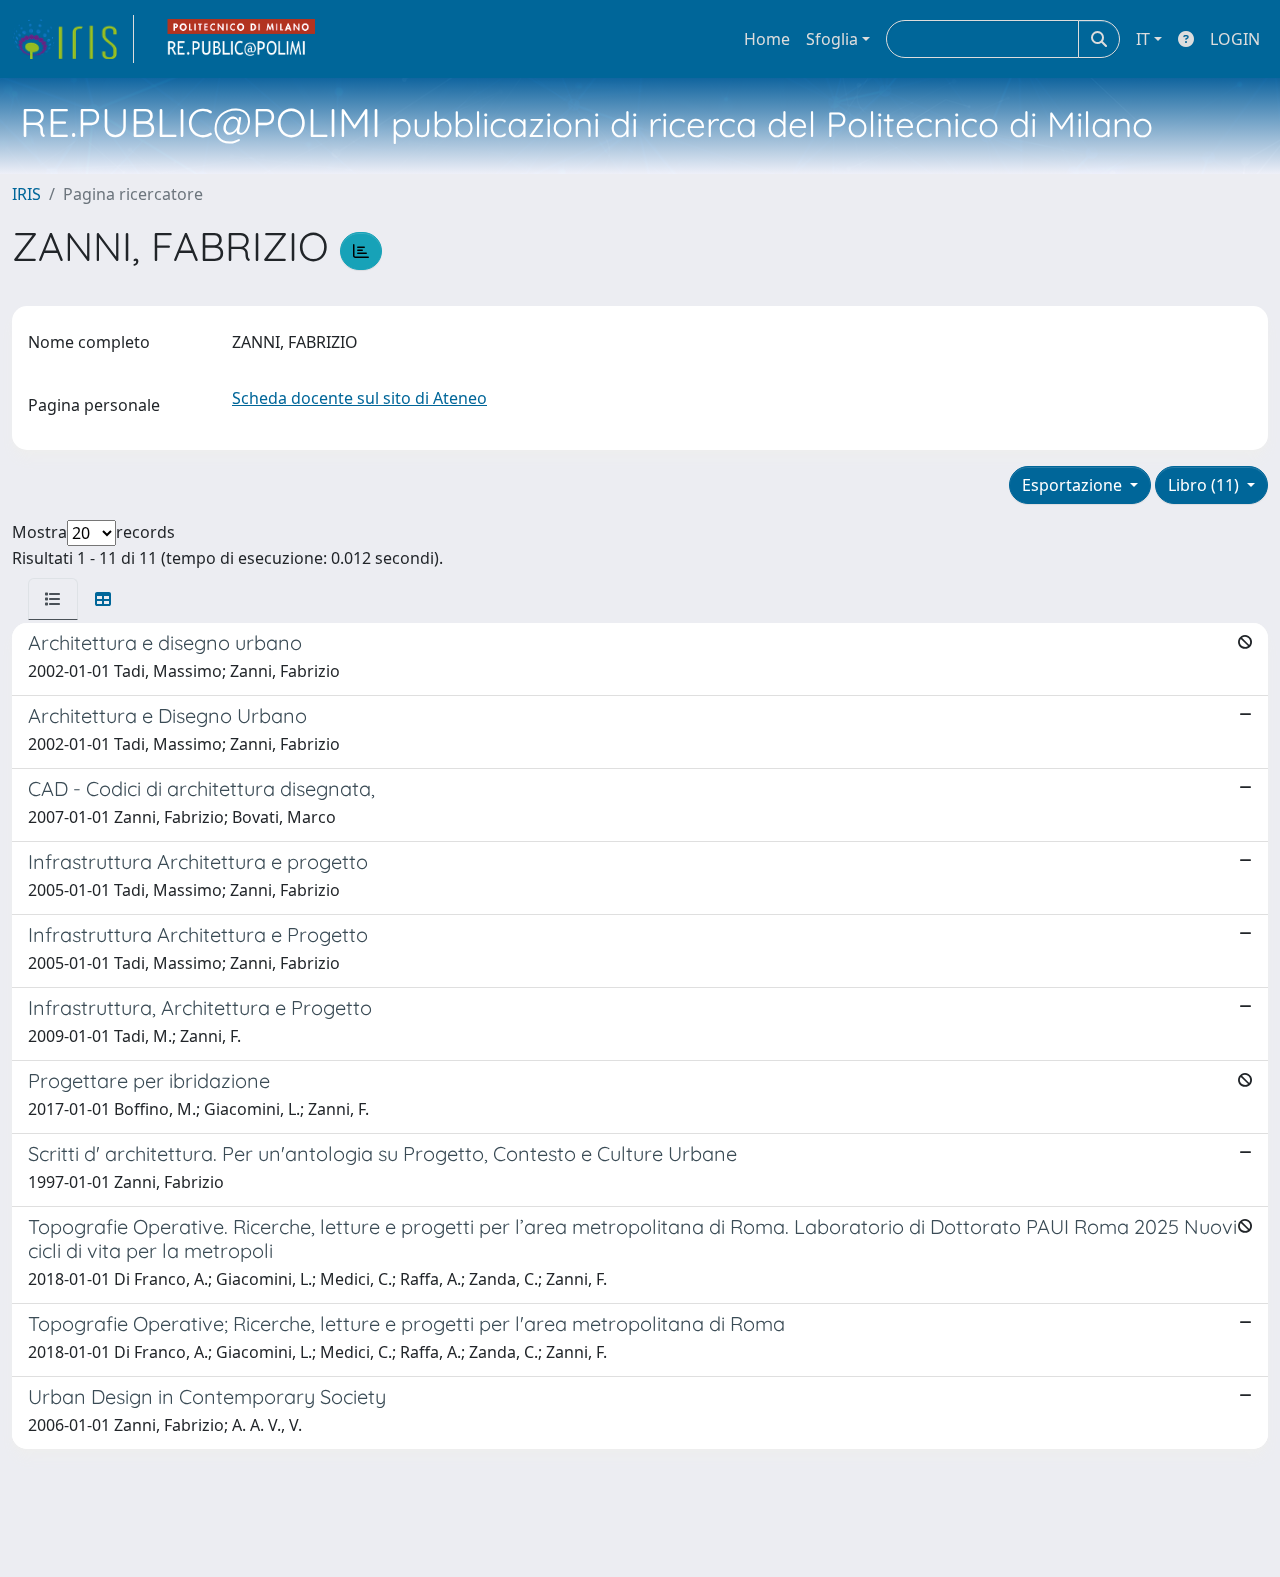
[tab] (53, 599)
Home (767, 39)
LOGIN (1235, 39)
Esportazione (1074, 485)
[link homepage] (73, 39)
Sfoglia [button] (832, 39)
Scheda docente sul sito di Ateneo (359, 398)
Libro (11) (1205, 485)
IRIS (26, 194)
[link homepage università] (242, 39)
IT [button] (1143, 39)
